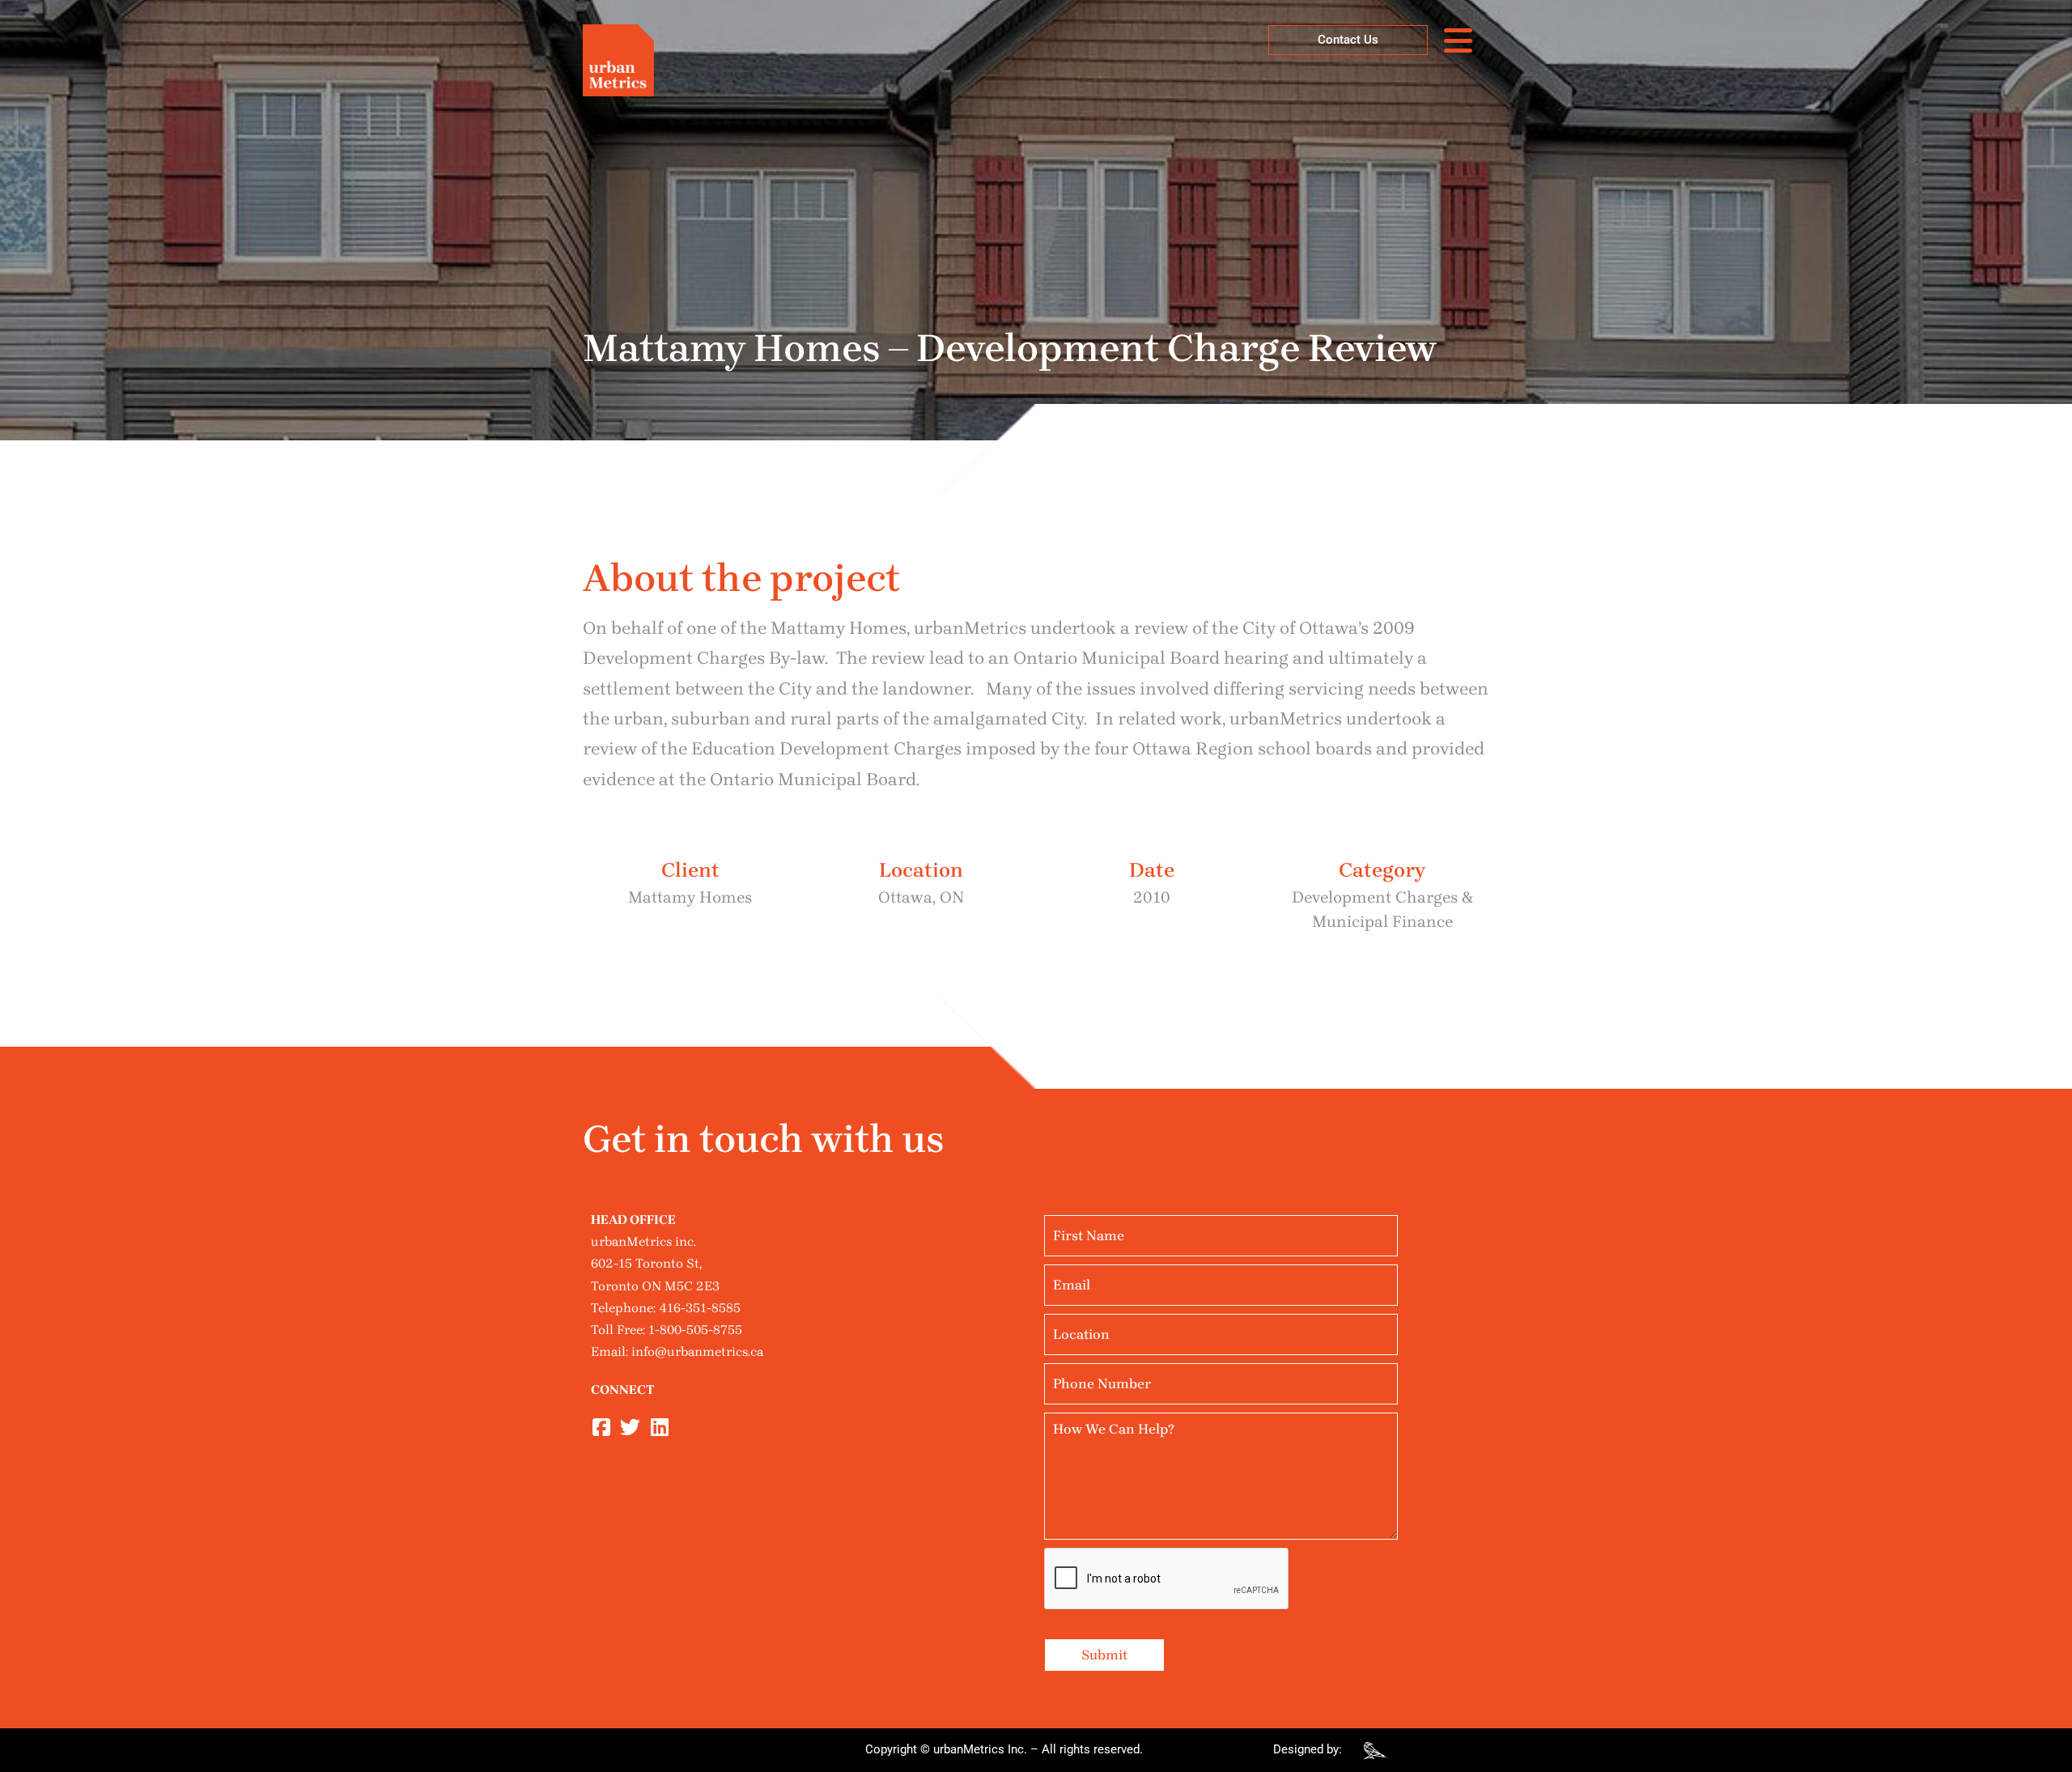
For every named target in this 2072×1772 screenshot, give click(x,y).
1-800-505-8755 (695, 1330)
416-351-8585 (700, 1308)
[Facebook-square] (601, 1428)
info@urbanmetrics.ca (697, 1351)
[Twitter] (630, 1428)
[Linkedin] (659, 1428)
